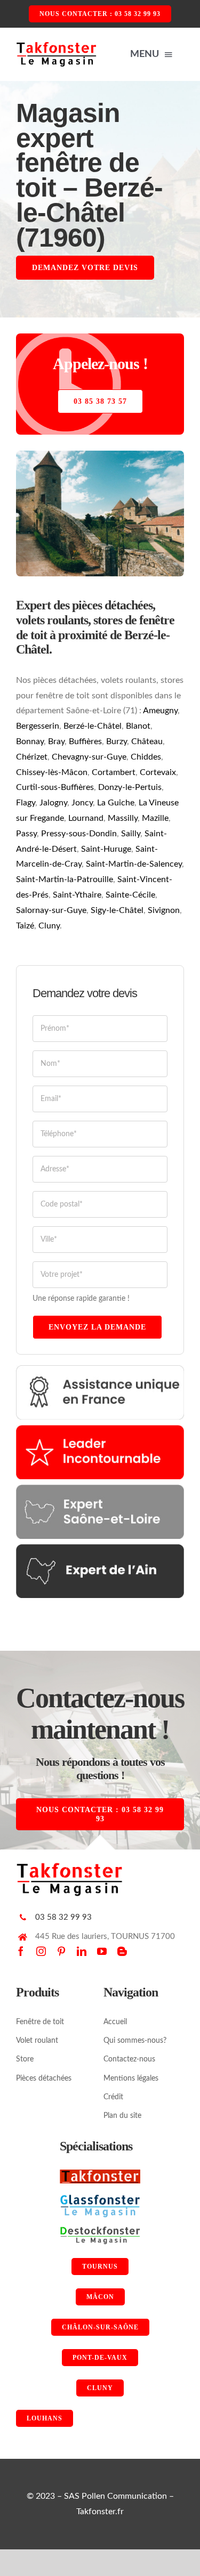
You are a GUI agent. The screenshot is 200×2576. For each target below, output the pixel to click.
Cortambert (114, 772)
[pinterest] (61, 1951)
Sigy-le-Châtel (117, 910)
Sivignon (164, 910)
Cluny (49, 926)
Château (147, 741)
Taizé (25, 926)
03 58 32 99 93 (63, 1917)
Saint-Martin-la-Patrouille (65, 879)
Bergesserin (38, 726)
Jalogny (53, 803)
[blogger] (122, 1951)
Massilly (123, 818)
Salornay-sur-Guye (51, 910)
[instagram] (41, 1951)
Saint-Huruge (106, 849)
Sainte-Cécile (130, 895)
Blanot (138, 726)
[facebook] (21, 1951)
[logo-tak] (100, 2174)
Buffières (85, 741)
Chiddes (146, 757)
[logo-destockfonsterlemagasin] (100, 2230)
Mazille (155, 818)
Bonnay (30, 741)
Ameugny (160, 711)
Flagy (26, 803)
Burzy (117, 741)
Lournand (86, 818)
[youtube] (102, 1951)
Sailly (131, 834)
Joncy (82, 803)
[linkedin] (82, 1951)
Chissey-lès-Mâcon (52, 772)
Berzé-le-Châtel (93, 726)
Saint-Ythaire (77, 895)
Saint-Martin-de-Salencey (134, 864)
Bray (56, 741)
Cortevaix (158, 772)
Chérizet (32, 757)
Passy (26, 834)
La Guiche (116, 803)
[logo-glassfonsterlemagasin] (100, 2198)
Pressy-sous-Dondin (79, 834)
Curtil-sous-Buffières (55, 787)
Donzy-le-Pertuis (130, 787)
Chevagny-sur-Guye (89, 757)
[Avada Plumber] (56, 45)
